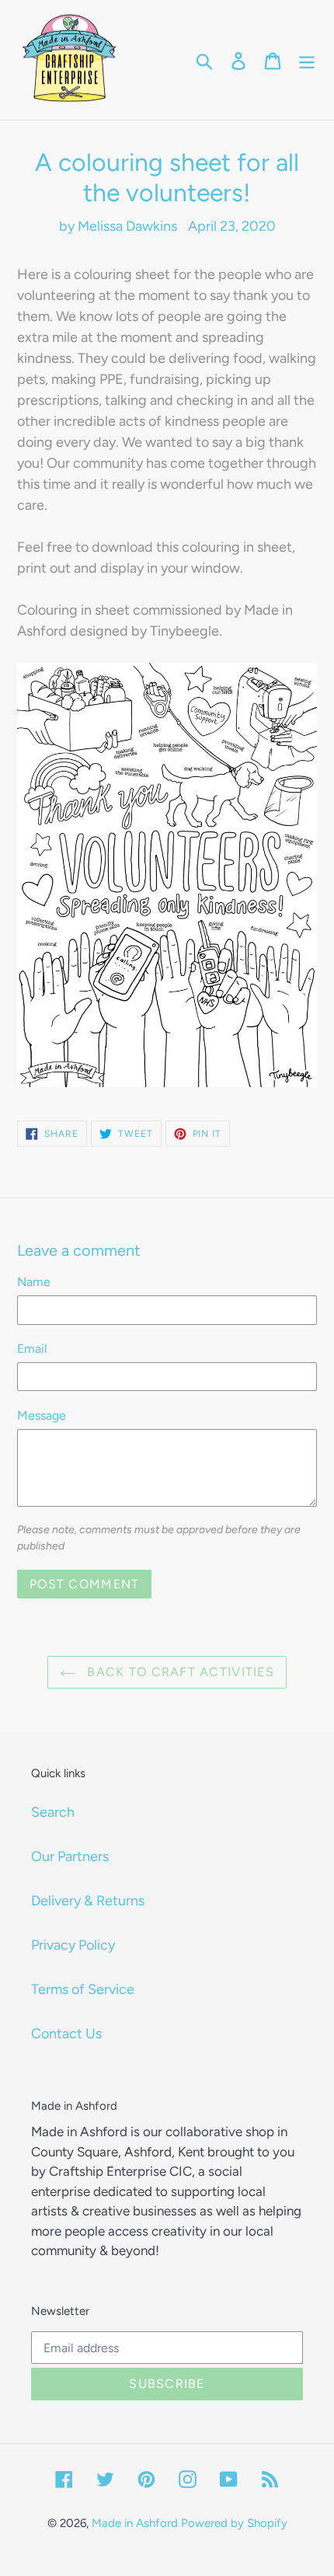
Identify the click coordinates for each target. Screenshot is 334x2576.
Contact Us (66, 2034)
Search (53, 1812)
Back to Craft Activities (179, 1672)
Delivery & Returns (88, 1901)
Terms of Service (83, 1989)
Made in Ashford (135, 2523)
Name (34, 1282)
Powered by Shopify (234, 2523)
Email (32, 1349)
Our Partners (70, 1856)
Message (42, 1415)
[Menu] (307, 60)
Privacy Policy (73, 1945)
